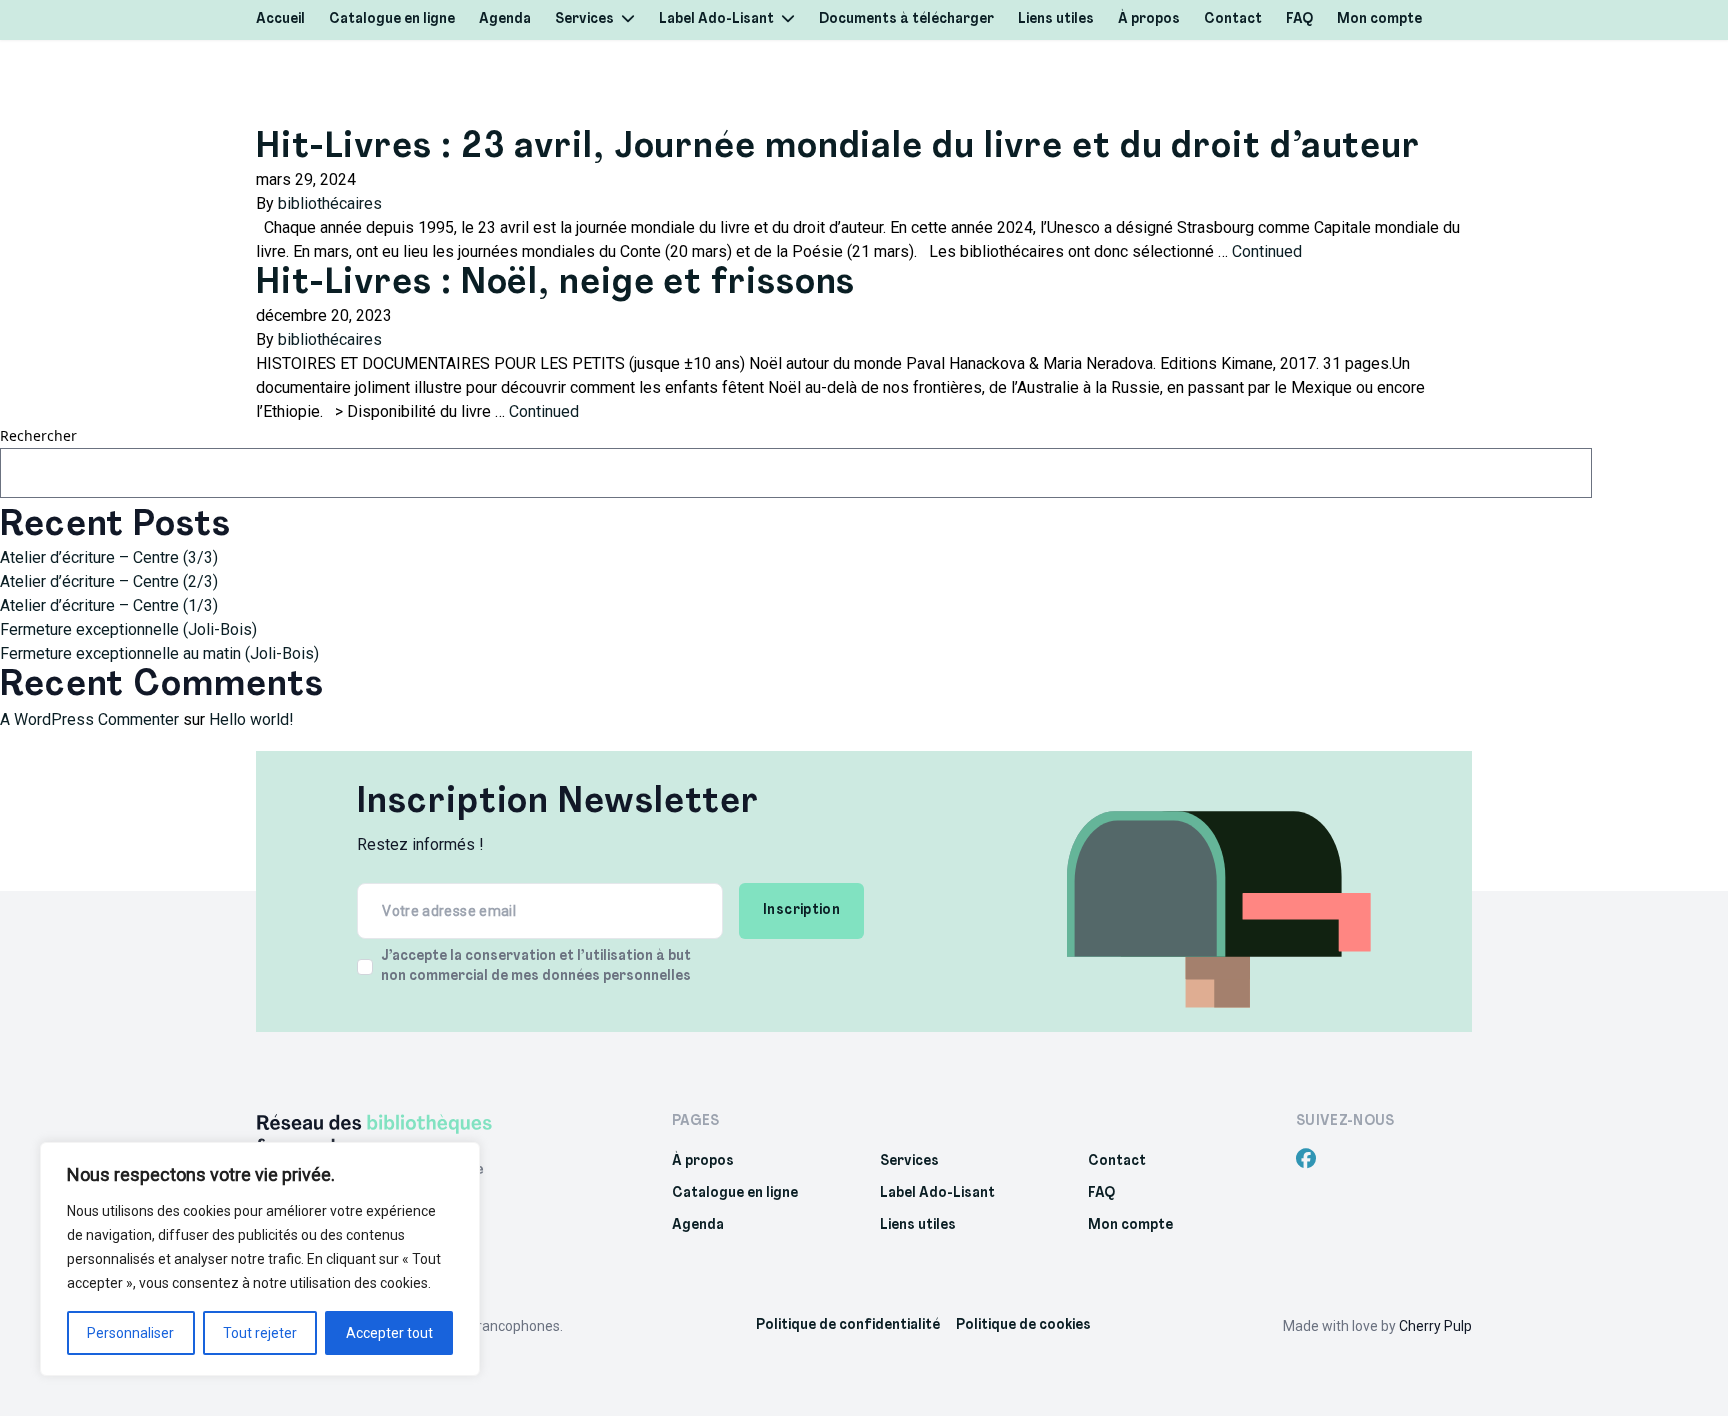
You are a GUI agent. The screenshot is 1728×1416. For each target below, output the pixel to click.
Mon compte (1379, 19)
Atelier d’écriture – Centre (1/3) (109, 605)
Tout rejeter (260, 1333)
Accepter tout (389, 1333)
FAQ (1299, 19)
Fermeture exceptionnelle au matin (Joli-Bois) (159, 653)
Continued (1267, 251)
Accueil (280, 19)
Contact (1233, 19)
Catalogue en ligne (392, 19)
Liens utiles (1056, 19)
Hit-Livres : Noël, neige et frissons (555, 284)
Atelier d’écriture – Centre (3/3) (109, 557)
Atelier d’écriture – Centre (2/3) (109, 581)
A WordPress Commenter (89, 719)
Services (586, 19)
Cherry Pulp (1435, 1326)
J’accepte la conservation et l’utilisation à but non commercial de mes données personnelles (536, 966)
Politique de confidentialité (848, 1325)
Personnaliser (130, 1333)
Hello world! (251, 719)
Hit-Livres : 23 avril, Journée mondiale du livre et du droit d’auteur (838, 148)
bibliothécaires (330, 203)
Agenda (505, 19)
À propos (1149, 19)
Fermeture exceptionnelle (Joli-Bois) (128, 629)
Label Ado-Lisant (718, 19)
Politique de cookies (1023, 1325)
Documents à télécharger (906, 19)
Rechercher (38, 435)
